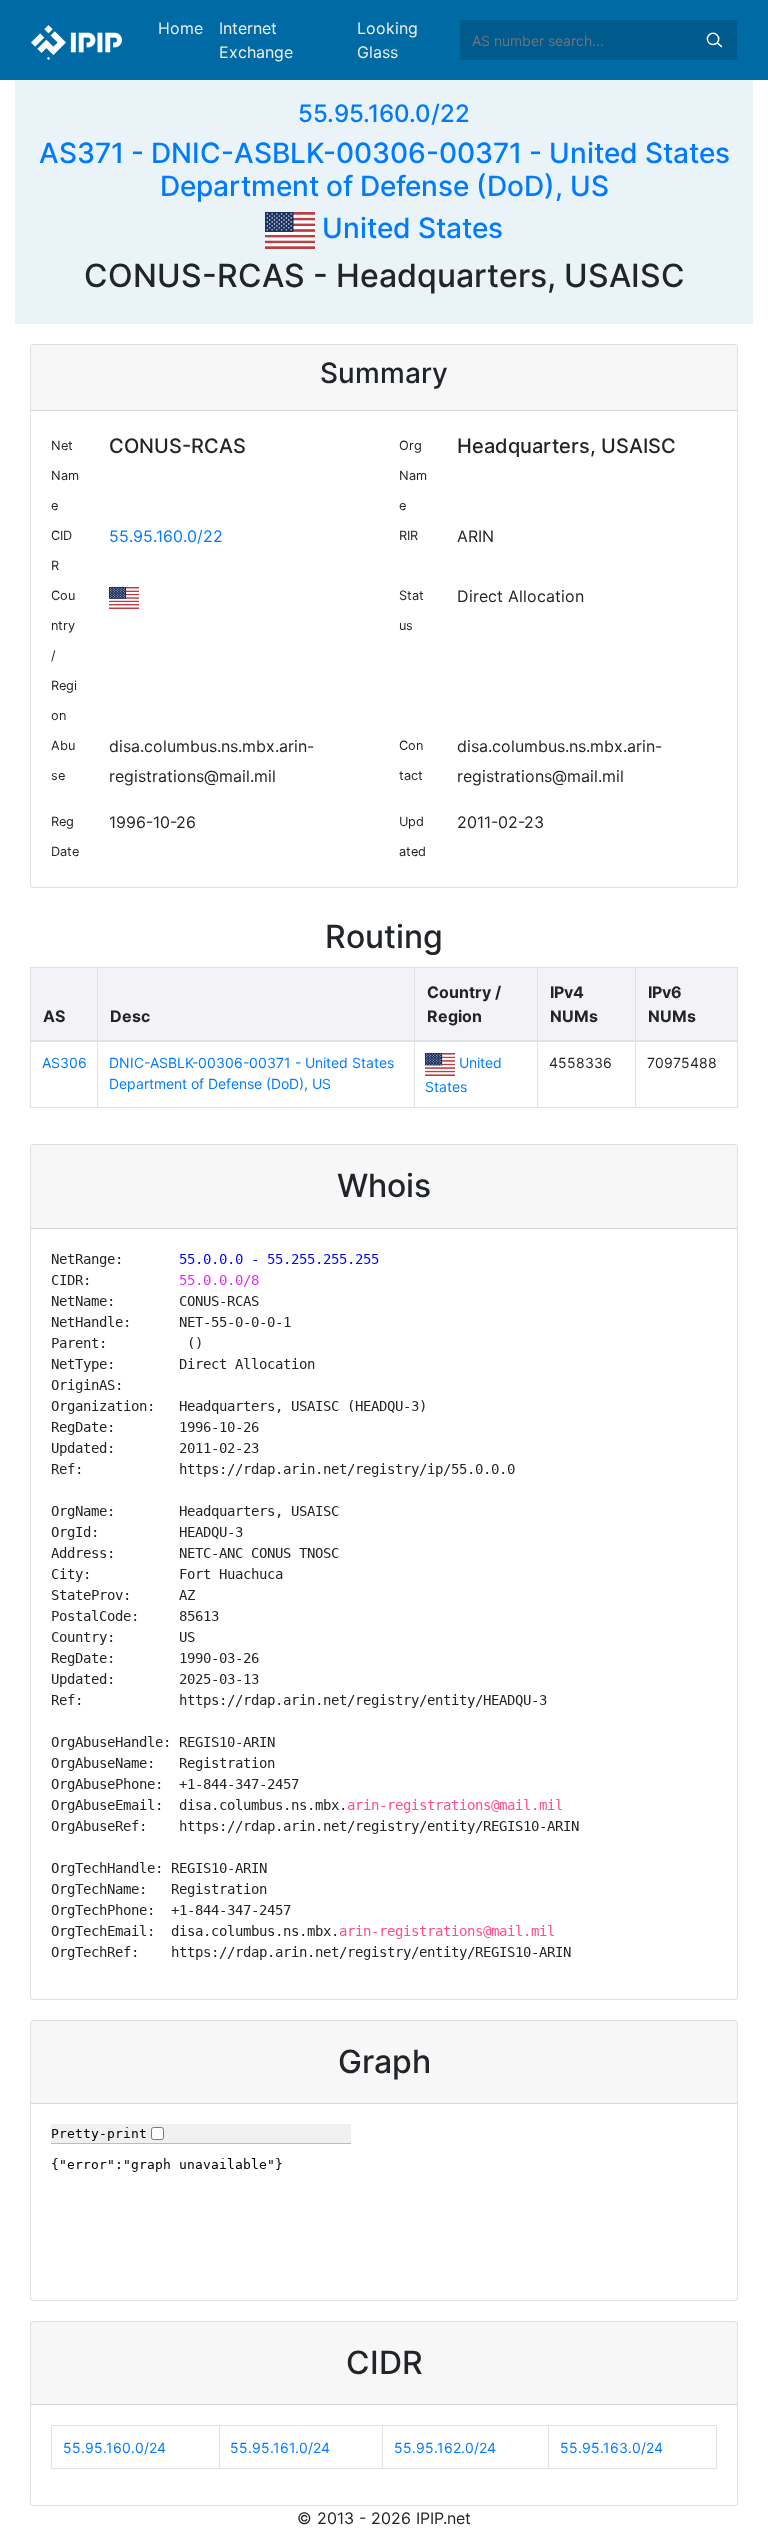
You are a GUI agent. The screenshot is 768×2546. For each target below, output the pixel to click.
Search (714, 40)
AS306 (64, 1062)
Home (180, 28)
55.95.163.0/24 (611, 2447)
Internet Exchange (256, 40)
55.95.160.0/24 (114, 2447)
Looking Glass (387, 40)
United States (409, 228)
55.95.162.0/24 (445, 2447)
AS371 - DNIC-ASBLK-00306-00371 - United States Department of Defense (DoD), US (384, 170)
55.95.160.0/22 (384, 113)
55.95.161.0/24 (280, 2447)
